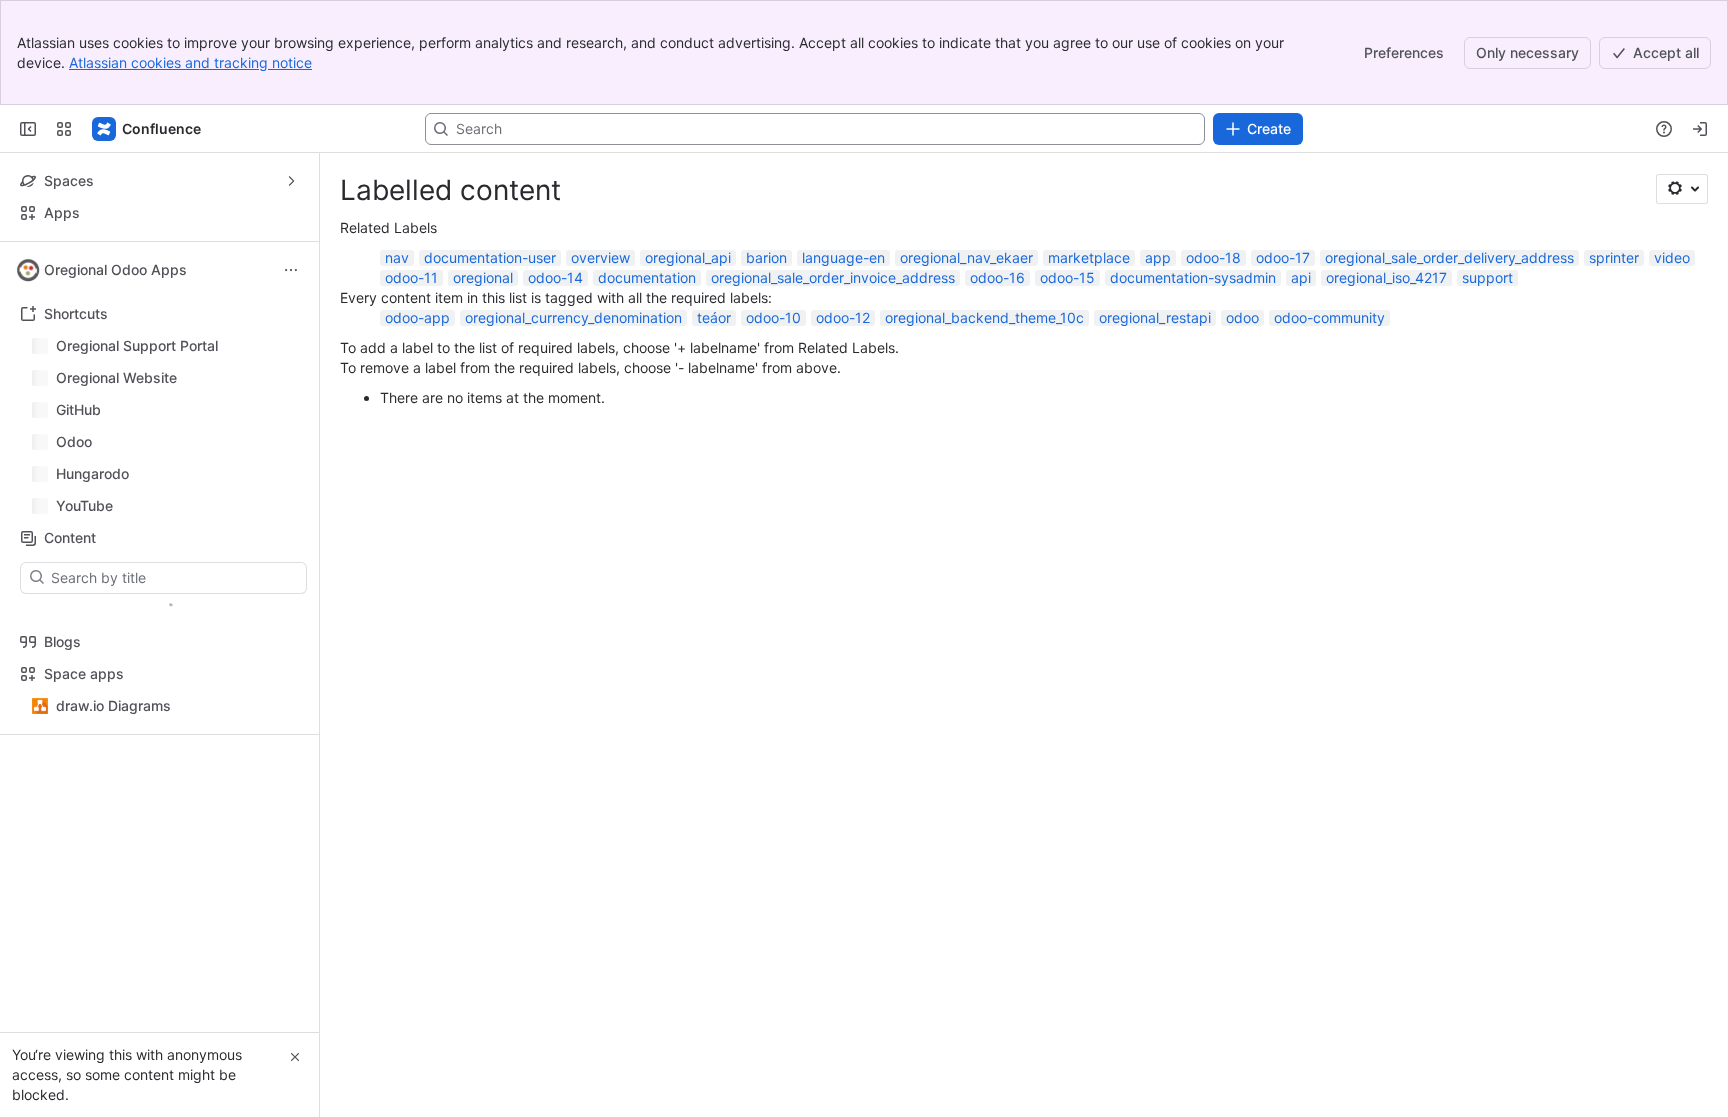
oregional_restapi (1155, 317)
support (1487, 277)
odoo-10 (773, 317)
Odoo (74, 441)
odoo (1242, 317)
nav (397, 257)
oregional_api (688, 257)
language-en (843, 257)
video (1672, 257)
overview (600, 257)
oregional (483, 277)
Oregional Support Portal (137, 345)
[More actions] (291, 270)
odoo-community (1329, 317)
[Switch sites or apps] (64, 129)
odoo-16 (997, 277)
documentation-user (490, 257)
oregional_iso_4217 (1386, 277)
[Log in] (1700, 129)
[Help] (1664, 129)
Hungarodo (92, 473)
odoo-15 (1067, 277)
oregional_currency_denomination (573, 317)
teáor (714, 317)
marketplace (1089, 257)
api (1301, 277)
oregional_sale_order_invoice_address (833, 277)
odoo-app (417, 317)
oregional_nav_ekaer (966, 257)
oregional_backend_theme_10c (984, 317)
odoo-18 (1213, 257)
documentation (647, 277)
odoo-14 (555, 277)
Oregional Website (116, 377)
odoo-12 (843, 317)
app (1158, 257)
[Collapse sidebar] (28, 129)
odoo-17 (1283, 257)
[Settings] (1682, 189)
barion (766, 257)
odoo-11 (411, 277)
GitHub (78, 409)
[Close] (295, 1057)
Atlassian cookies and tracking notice (190, 62)
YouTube (84, 505)
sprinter (1614, 257)
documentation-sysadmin (1193, 277)
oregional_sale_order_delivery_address (1449, 257)
